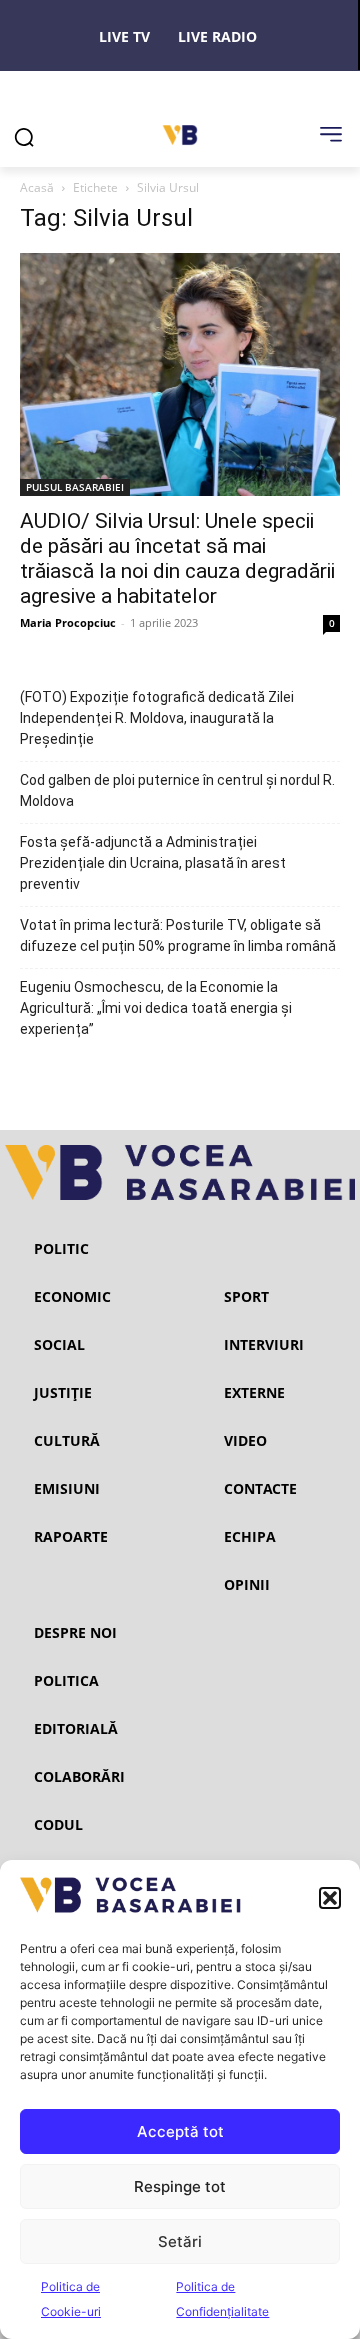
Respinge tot (180, 2186)
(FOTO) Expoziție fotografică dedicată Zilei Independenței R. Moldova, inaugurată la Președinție (157, 718)
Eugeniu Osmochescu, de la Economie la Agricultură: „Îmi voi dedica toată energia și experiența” (156, 1008)
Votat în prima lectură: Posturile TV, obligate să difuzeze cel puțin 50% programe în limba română (178, 935)
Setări (180, 2241)
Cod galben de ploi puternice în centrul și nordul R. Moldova (177, 790)
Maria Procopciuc (68, 622)
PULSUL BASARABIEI (75, 487)
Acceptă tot (180, 2131)
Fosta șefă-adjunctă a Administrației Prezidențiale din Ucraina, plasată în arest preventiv (153, 863)
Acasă (37, 187)
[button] (330, 1898)
